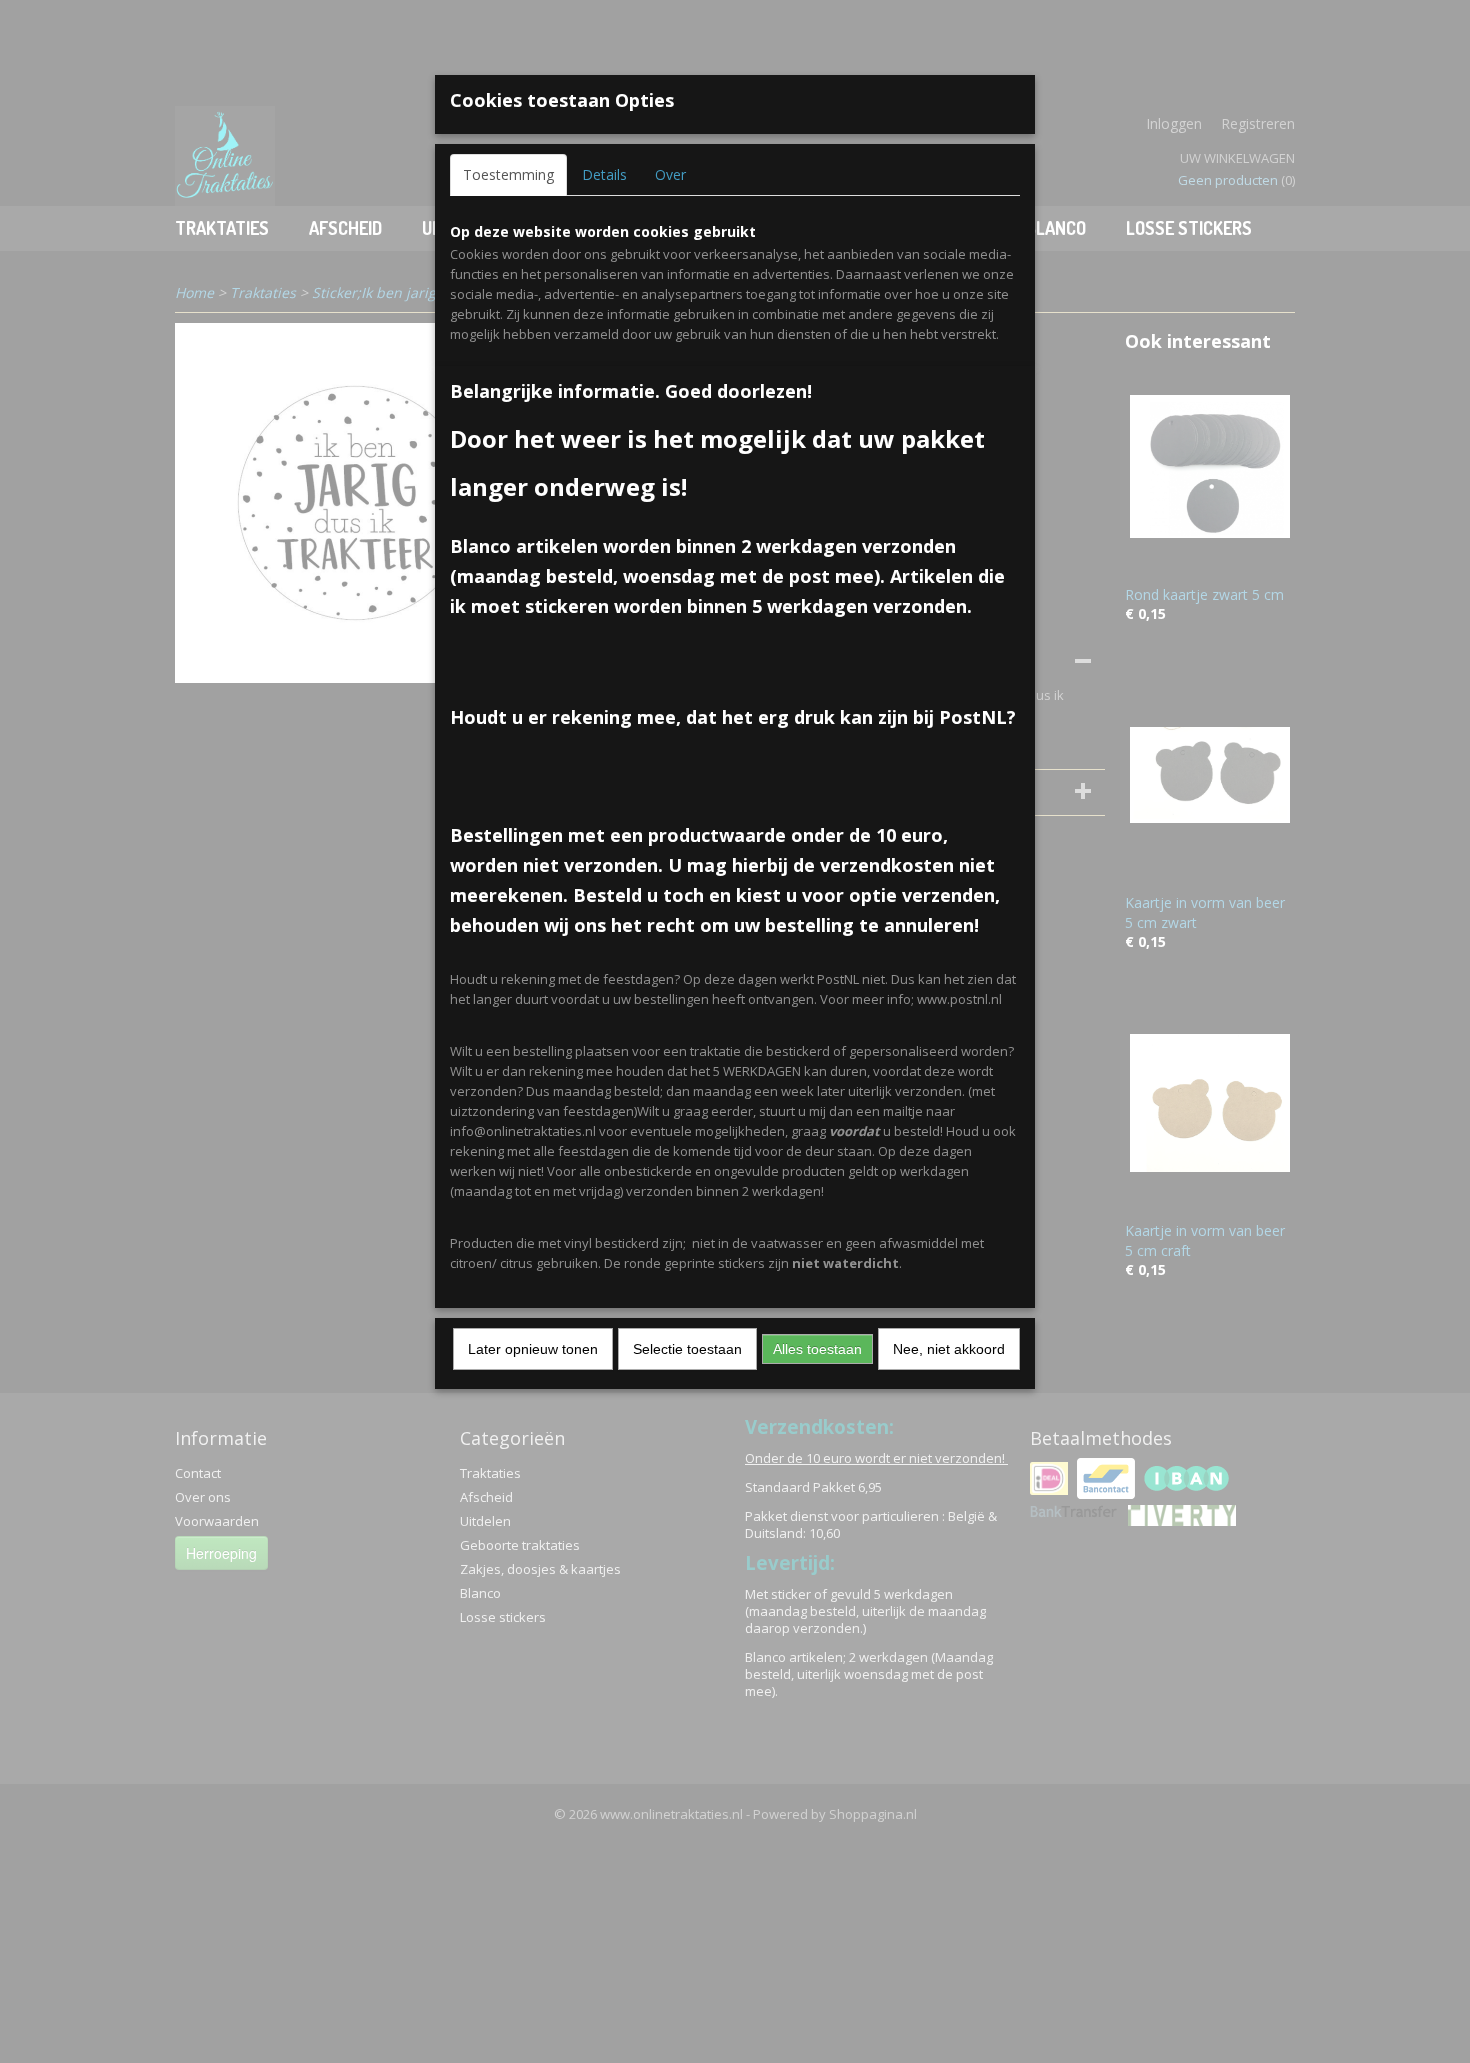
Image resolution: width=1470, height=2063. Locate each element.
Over (670, 174)
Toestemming (508, 174)
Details (604, 174)
